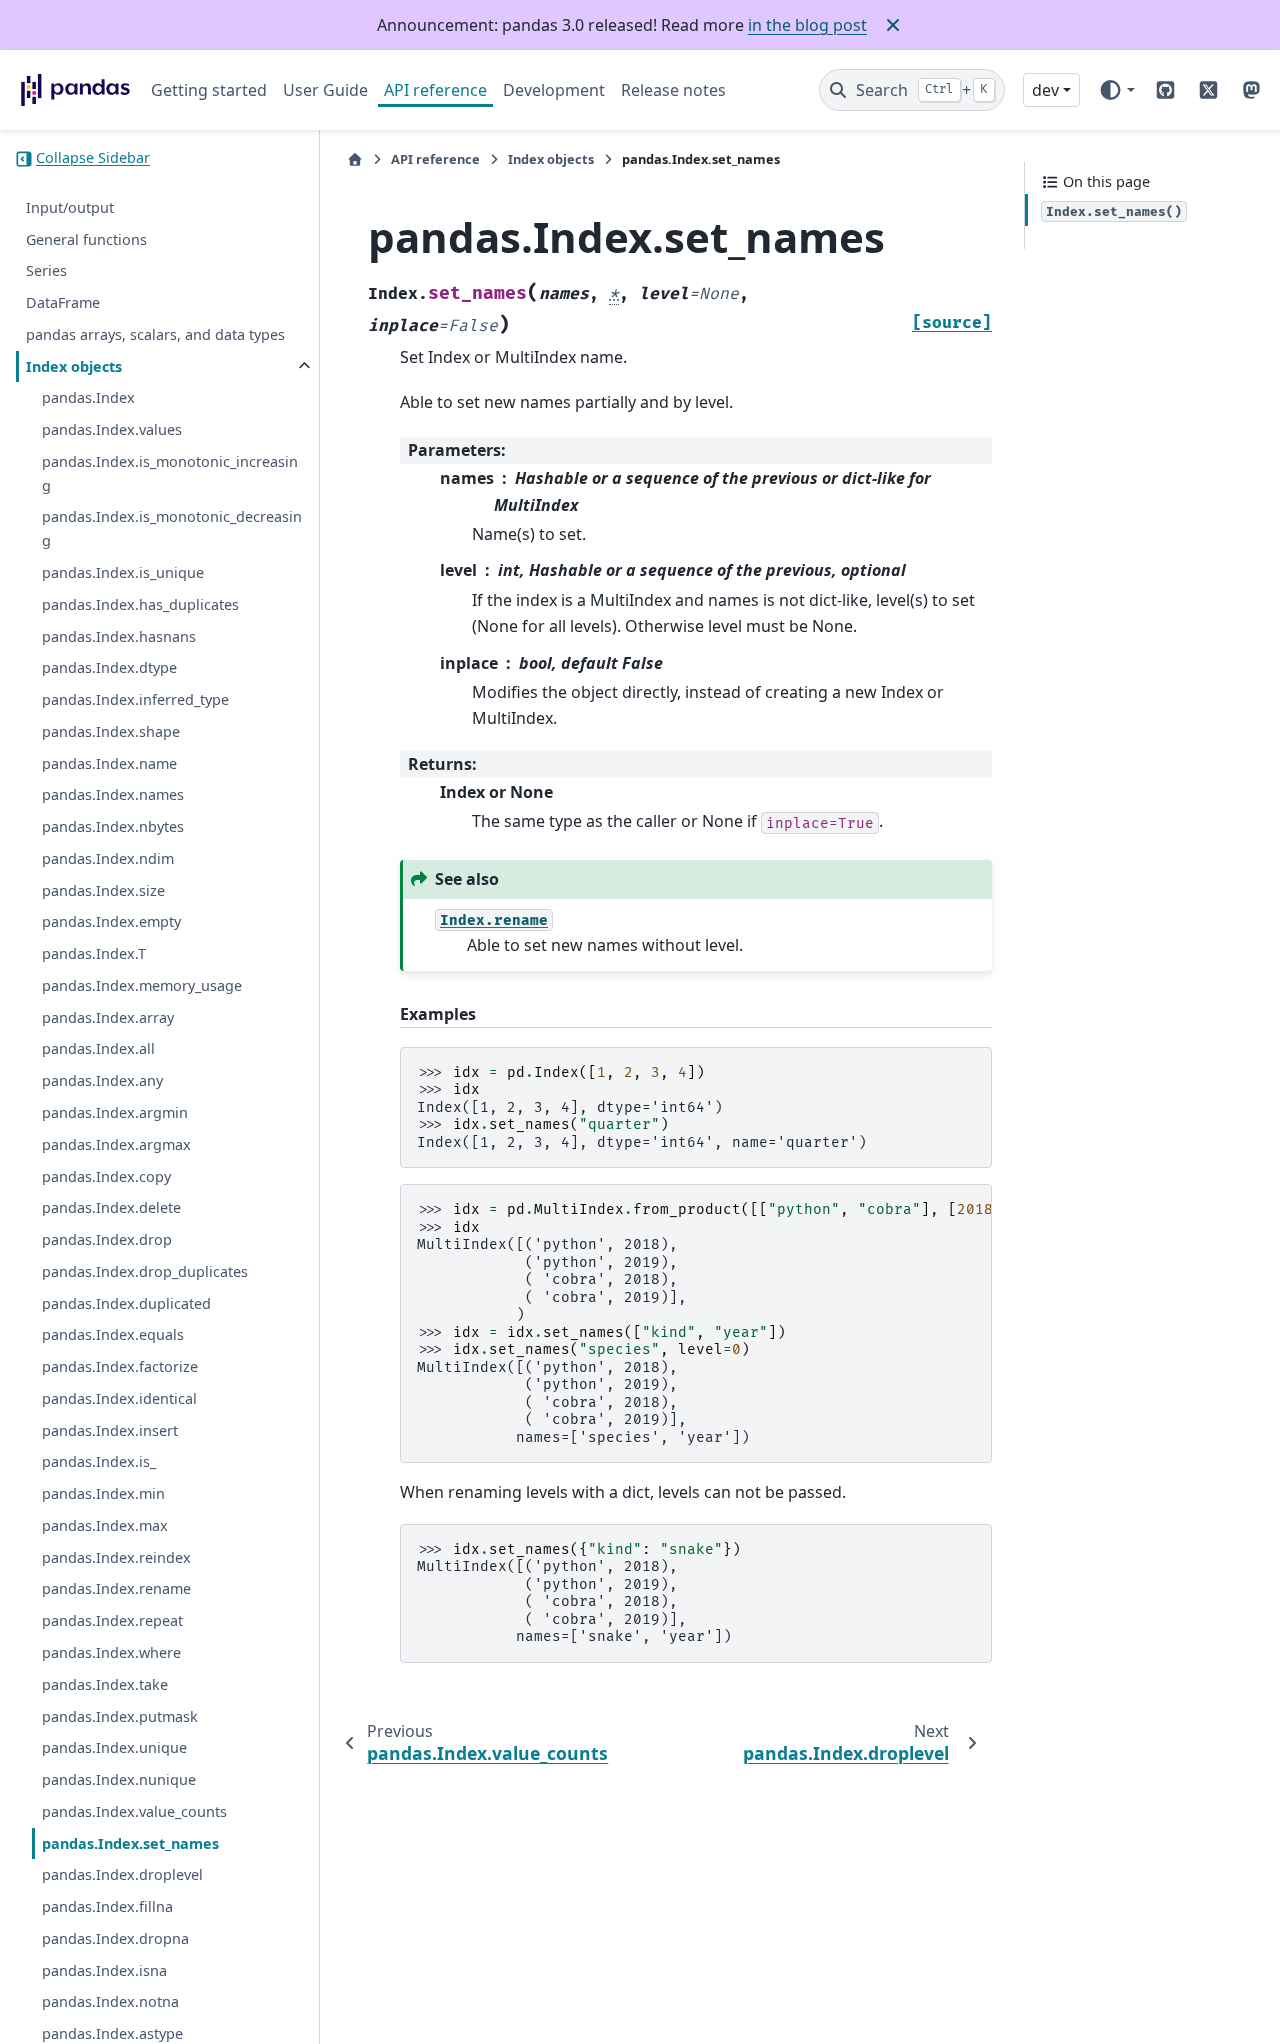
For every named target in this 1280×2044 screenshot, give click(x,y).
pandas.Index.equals (113, 1335)
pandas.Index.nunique (119, 1780)
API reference (435, 90)
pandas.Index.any (102, 1081)
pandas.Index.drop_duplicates (145, 1272)
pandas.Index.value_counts (134, 1812)
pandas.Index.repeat (112, 1621)
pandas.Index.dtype (109, 668)
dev (1045, 90)
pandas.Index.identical (119, 1399)
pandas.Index (88, 398)
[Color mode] (1116, 90)
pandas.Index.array (108, 1018)
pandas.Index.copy (106, 1176)
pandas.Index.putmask (120, 1716)
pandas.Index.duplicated (126, 1303)
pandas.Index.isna (104, 1970)
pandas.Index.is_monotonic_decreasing (172, 529)
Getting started (209, 90)
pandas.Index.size (103, 890)
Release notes (673, 90)
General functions (86, 239)
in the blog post (807, 25)
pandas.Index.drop (107, 1240)
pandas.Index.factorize (120, 1367)
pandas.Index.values (112, 430)
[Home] (355, 159)
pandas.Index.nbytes (113, 827)
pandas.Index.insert (110, 1430)
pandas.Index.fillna (107, 1907)
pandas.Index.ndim (108, 859)
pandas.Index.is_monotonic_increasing (170, 474)
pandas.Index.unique (114, 1748)
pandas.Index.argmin (115, 1113)
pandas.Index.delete (111, 1208)
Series (46, 271)
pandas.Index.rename (116, 1589)
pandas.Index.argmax (116, 1145)
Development (554, 90)
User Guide (325, 90)
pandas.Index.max (105, 1526)
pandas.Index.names (113, 795)
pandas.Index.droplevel (122, 1875)
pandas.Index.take (105, 1685)
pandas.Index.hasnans (119, 636)
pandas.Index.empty (111, 922)
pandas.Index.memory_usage (142, 986)
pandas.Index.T (94, 954)
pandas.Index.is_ (99, 1462)
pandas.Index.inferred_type (135, 700)
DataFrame (63, 303)
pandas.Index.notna (110, 2002)
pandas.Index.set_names (130, 1843)
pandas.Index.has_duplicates (140, 605)
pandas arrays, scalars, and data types (155, 335)
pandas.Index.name (109, 763)
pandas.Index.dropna (115, 1939)
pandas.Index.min (103, 1494)
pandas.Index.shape (111, 732)
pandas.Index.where (111, 1653)
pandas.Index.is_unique (123, 573)
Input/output (70, 208)
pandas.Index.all (98, 1049)
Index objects (74, 366)
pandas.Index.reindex (116, 1558)
